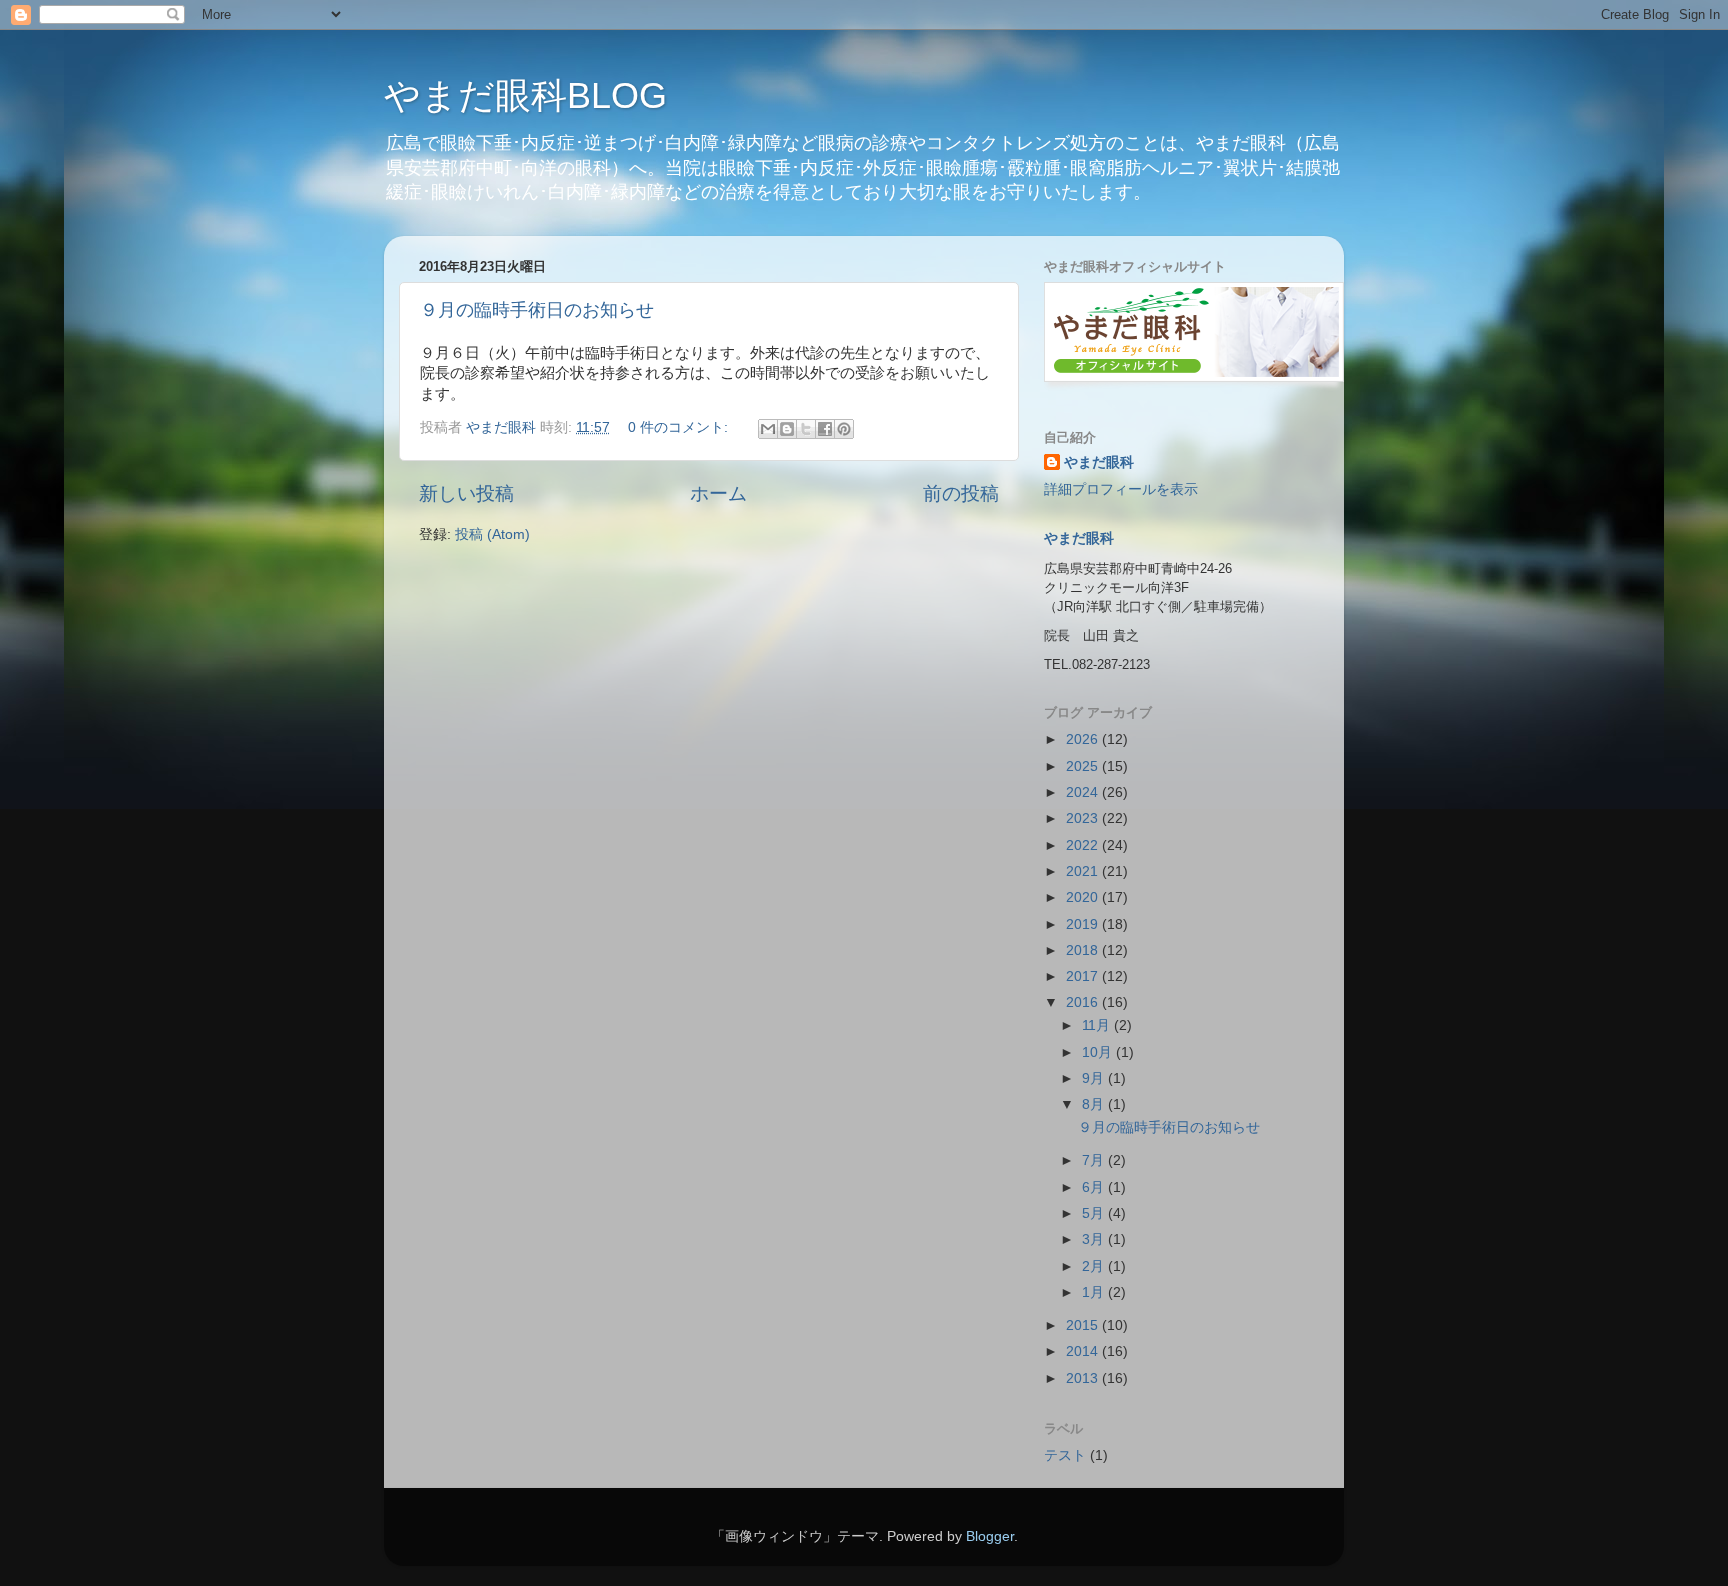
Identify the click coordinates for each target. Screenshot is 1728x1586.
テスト (1065, 1455)
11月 (1098, 1025)
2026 (1084, 739)
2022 (1084, 845)
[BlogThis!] (787, 429)
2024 (1084, 792)
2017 (1084, 976)
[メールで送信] (768, 429)
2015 (1084, 1325)
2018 (1084, 950)
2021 (1084, 871)
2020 (1084, 897)
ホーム (718, 493)
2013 (1084, 1378)
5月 (1095, 1213)
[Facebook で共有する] (825, 429)
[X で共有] (806, 429)
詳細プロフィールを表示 (1121, 489)
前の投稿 (961, 493)
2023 (1084, 818)
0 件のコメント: (680, 427)
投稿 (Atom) (492, 534)
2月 (1095, 1266)
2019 (1084, 924)
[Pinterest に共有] (844, 429)
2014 (1084, 1351)
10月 (1099, 1052)
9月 (1095, 1078)
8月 (1095, 1104)
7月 (1095, 1160)
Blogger (990, 1536)
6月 (1095, 1187)
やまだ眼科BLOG (525, 95)
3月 (1095, 1239)
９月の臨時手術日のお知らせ (537, 310)
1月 (1095, 1292)
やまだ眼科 (1099, 462)
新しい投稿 (466, 493)
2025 (1084, 766)
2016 (1084, 1002)
